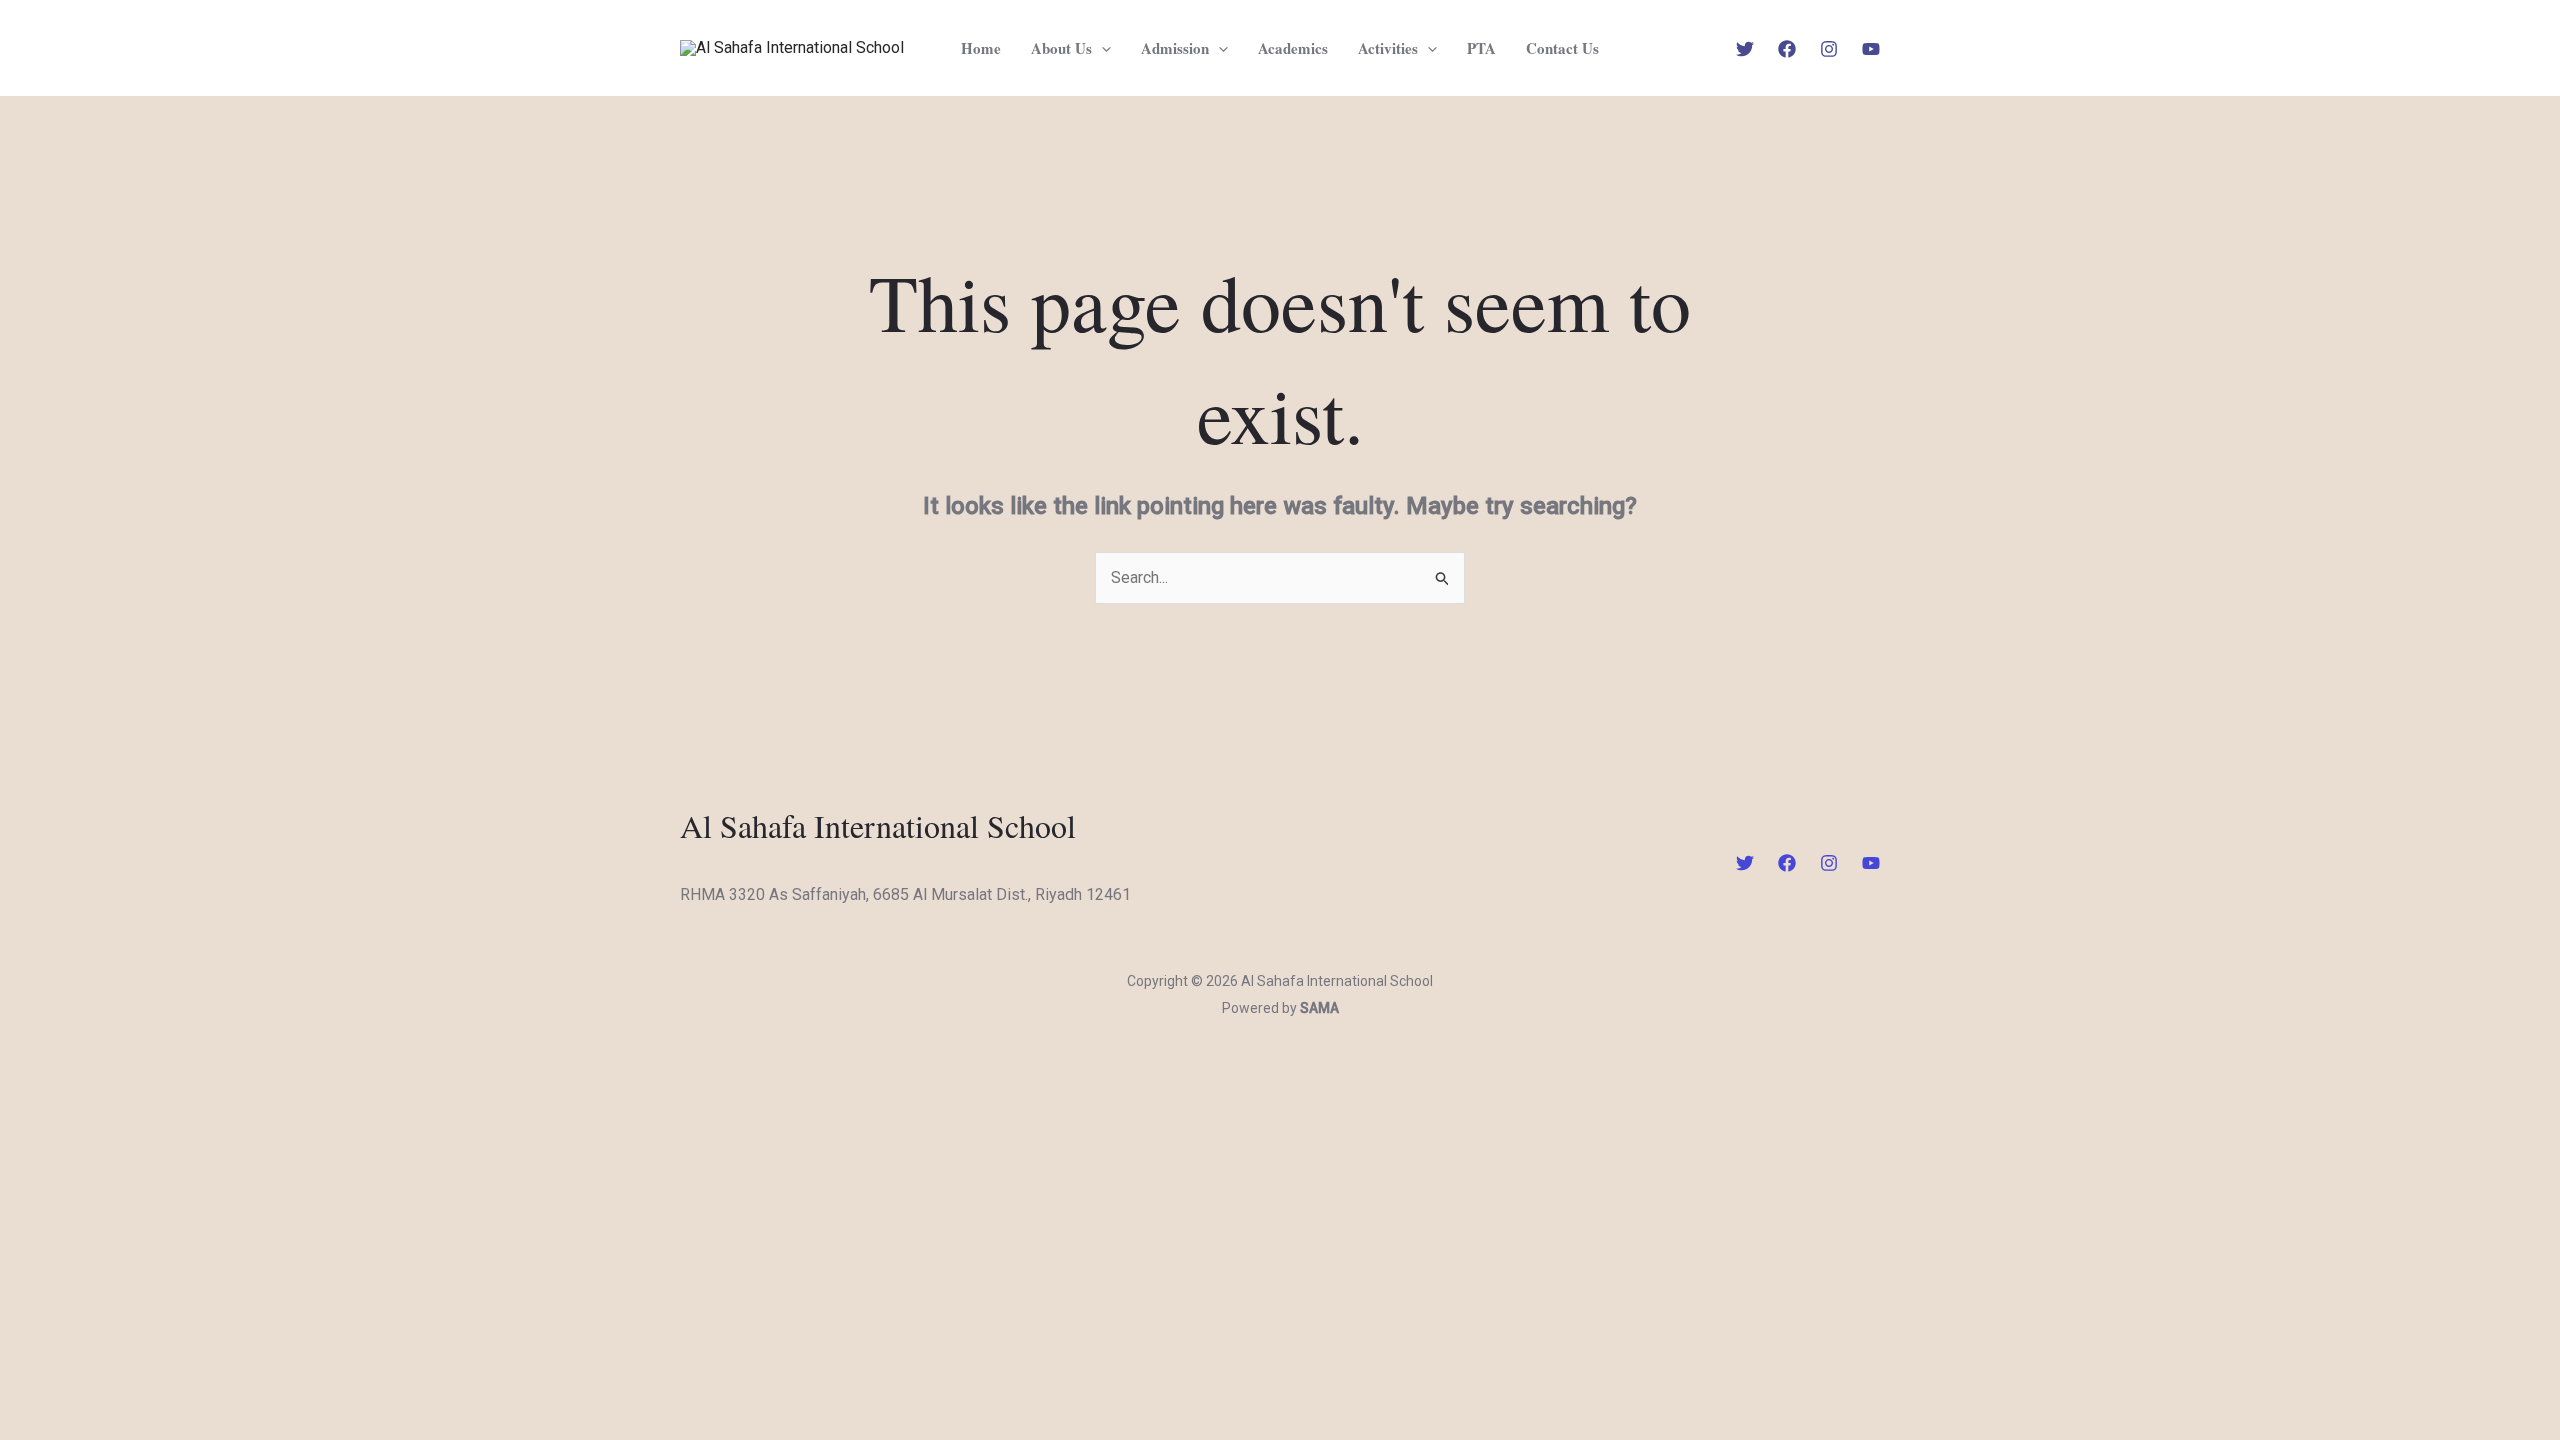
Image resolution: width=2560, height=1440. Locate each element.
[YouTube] (1871, 863)
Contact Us (1562, 48)
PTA (1481, 48)
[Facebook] (1787, 49)
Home (981, 48)
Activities (1388, 48)
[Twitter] (1745, 49)
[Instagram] (1829, 49)
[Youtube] (1871, 49)
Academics (1293, 48)
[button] (1101, 48)
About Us (1061, 48)
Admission (1175, 48)
